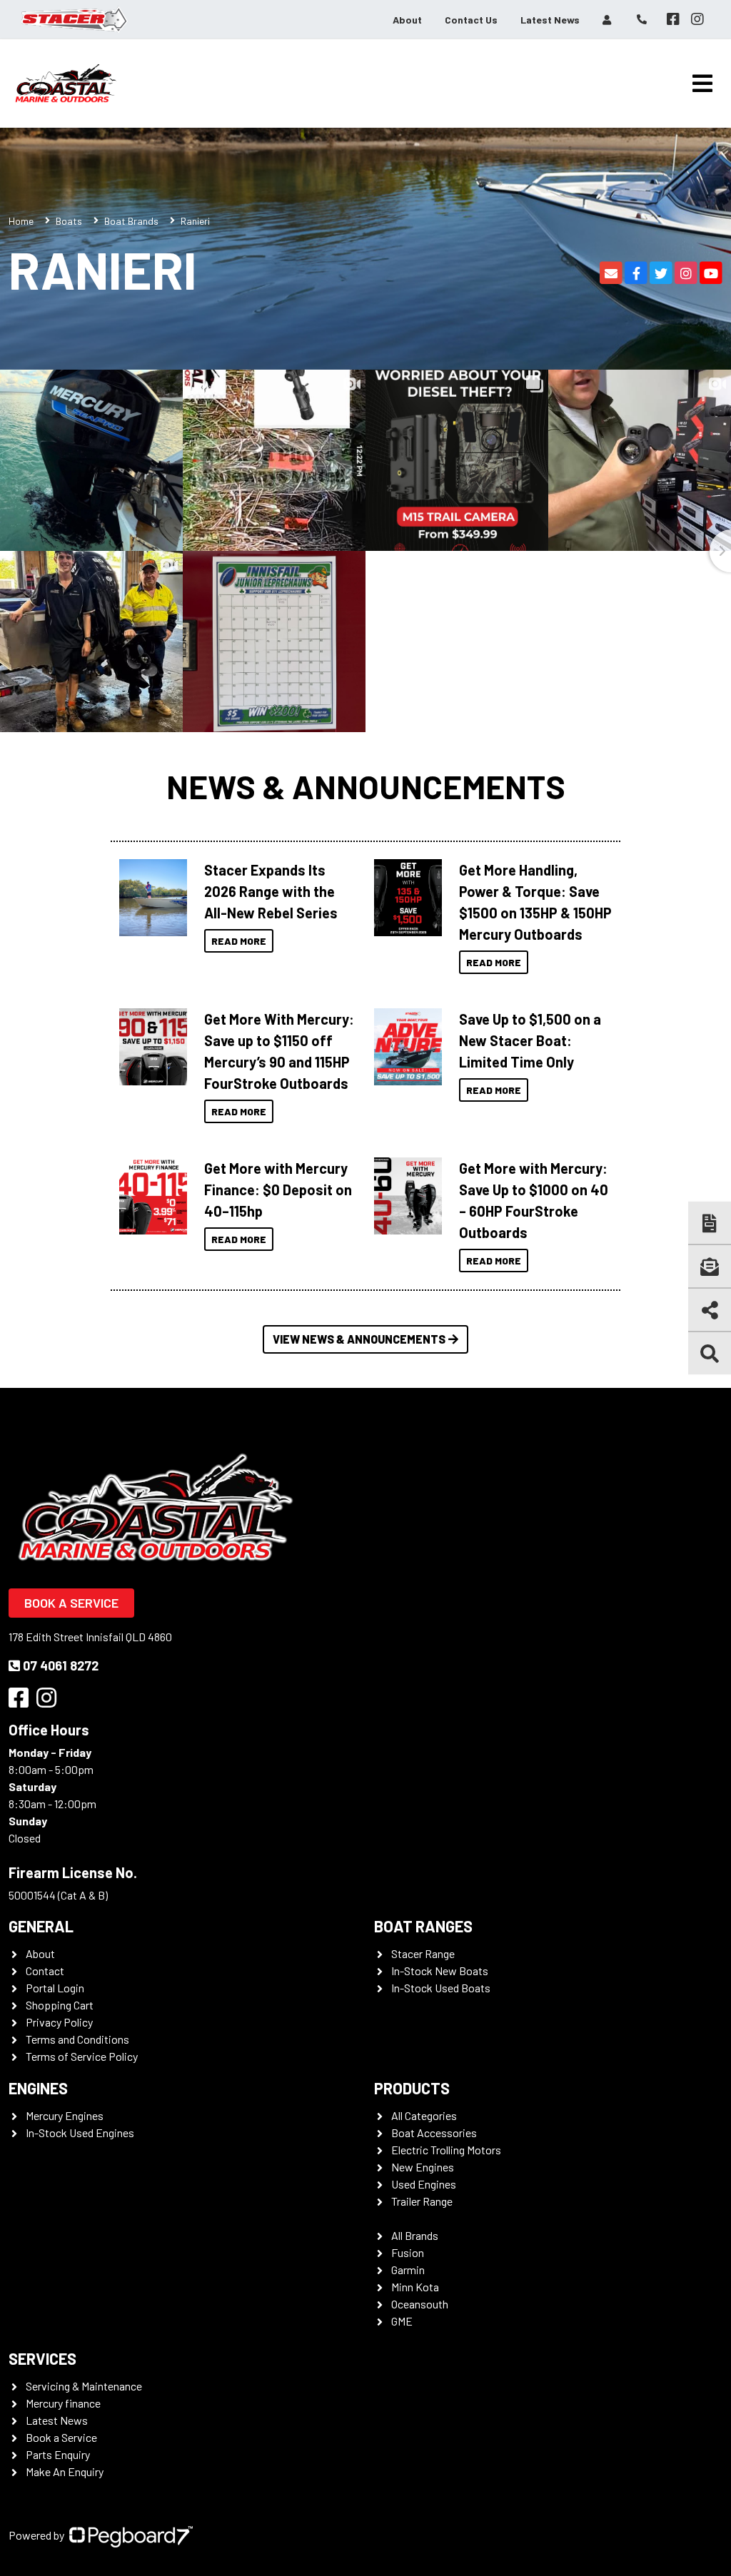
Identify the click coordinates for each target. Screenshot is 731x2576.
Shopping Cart (60, 2005)
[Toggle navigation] (702, 83)
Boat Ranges (423, 1926)
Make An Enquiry (65, 2471)
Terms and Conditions (77, 2039)
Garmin (408, 2270)
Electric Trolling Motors (446, 2150)
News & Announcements (366, 786)
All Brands (415, 2235)
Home (21, 221)
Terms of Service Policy (82, 2056)
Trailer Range (422, 2201)
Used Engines (424, 2184)
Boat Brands (131, 221)
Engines (38, 2088)
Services (42, 2358)
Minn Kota (415, 2287)
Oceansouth (420, 2304)
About (407, 20)
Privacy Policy (59, 2022)
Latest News (550, 20)
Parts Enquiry (58, 2454)
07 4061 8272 (61, 1665)
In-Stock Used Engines (80, 2133)
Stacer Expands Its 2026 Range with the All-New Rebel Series (271, 891)
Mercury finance (63, 2403)
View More (150, 898)
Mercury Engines (65, 2115)
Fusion (408, 2252)
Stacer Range (423, 1953)
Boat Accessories (434, 2133)
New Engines (423, 2167)
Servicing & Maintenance (84, 2386)
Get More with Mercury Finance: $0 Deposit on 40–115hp (278, 1190)
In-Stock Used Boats (441, 1988)
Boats (69, 221)
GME (402, 2321)
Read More (239, 941)
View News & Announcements (359, 1339)
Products (412, 2088)
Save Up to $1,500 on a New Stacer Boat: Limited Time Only (530, 1040)
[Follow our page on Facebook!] (673, 19)
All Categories (424, 2115)
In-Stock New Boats (440, 1971)
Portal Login (55, 1988)
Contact (45, 1971)
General (41, 1926)
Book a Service (71, 1603)
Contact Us (471, 20)
